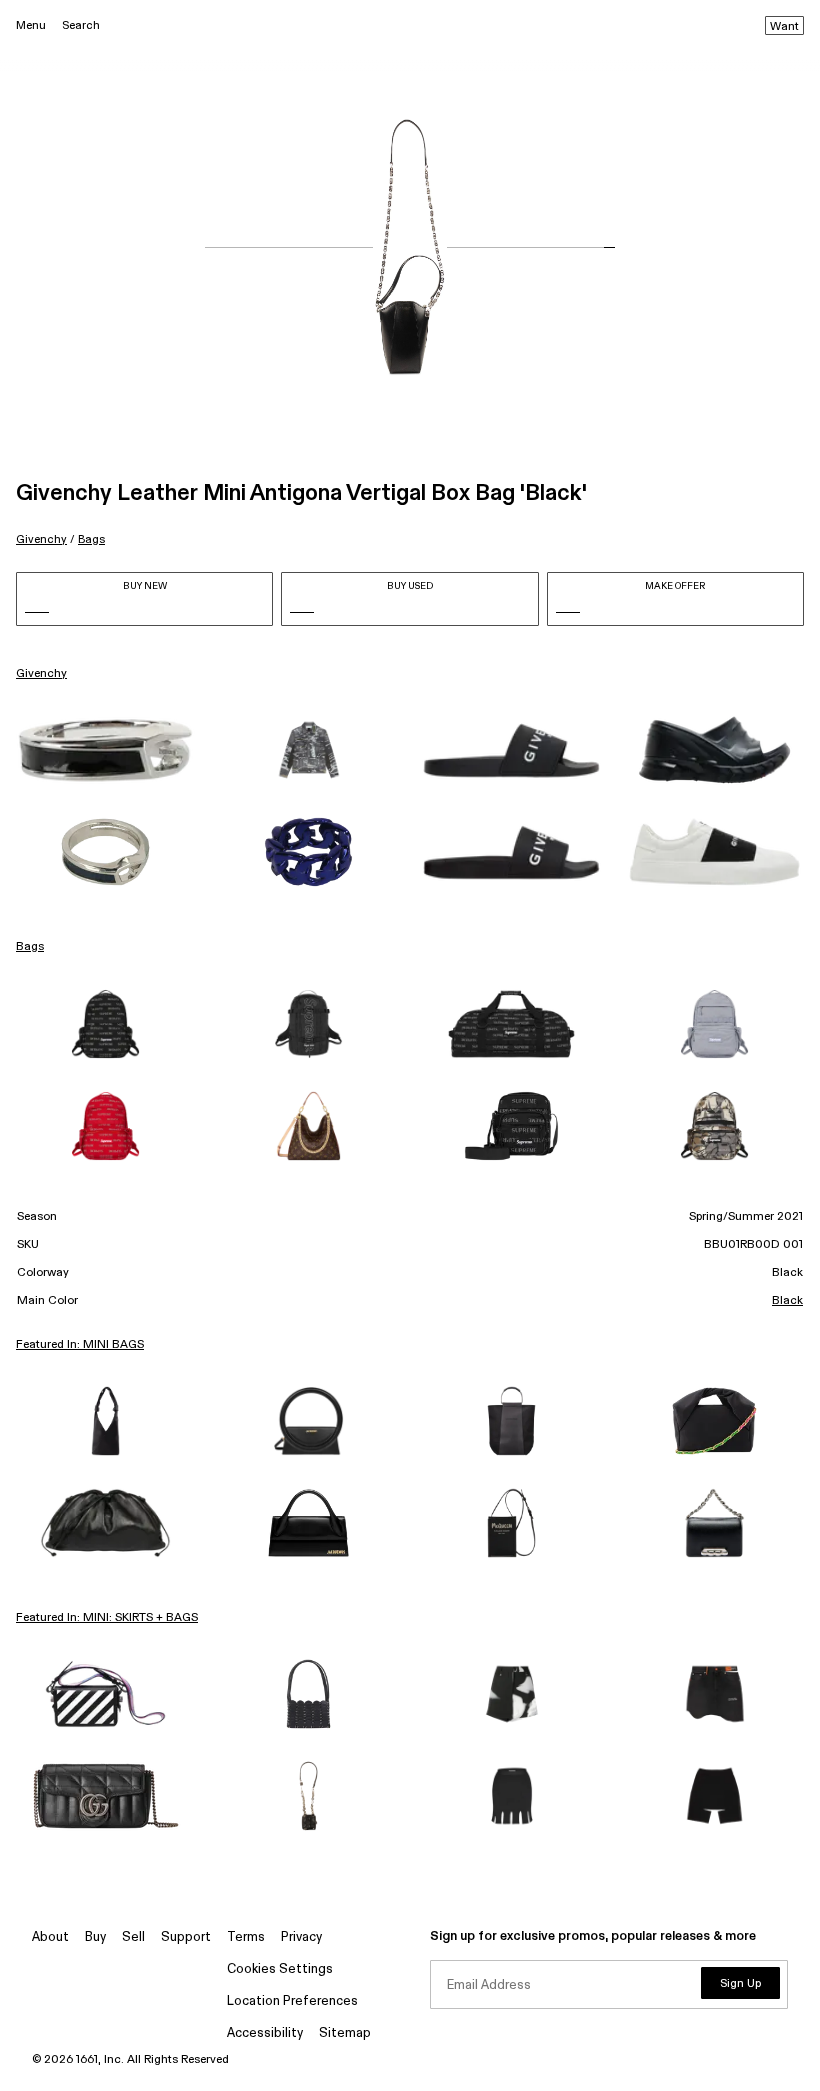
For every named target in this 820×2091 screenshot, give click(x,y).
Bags (91, 539)
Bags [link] (30, 947)
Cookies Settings (280, 1969)
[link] (105, 750)
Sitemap (345, 2033)
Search (81, 25)
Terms (246, 1937)
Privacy (301, 1937)
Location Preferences (292, 2001)
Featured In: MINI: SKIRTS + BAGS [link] (107, 1618)
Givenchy (41, 539)
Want (784, 27)
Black (787, 1301)
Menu (31, 25)
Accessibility (265, 2033)
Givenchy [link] (41, 674)
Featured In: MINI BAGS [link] (80, 1345)
